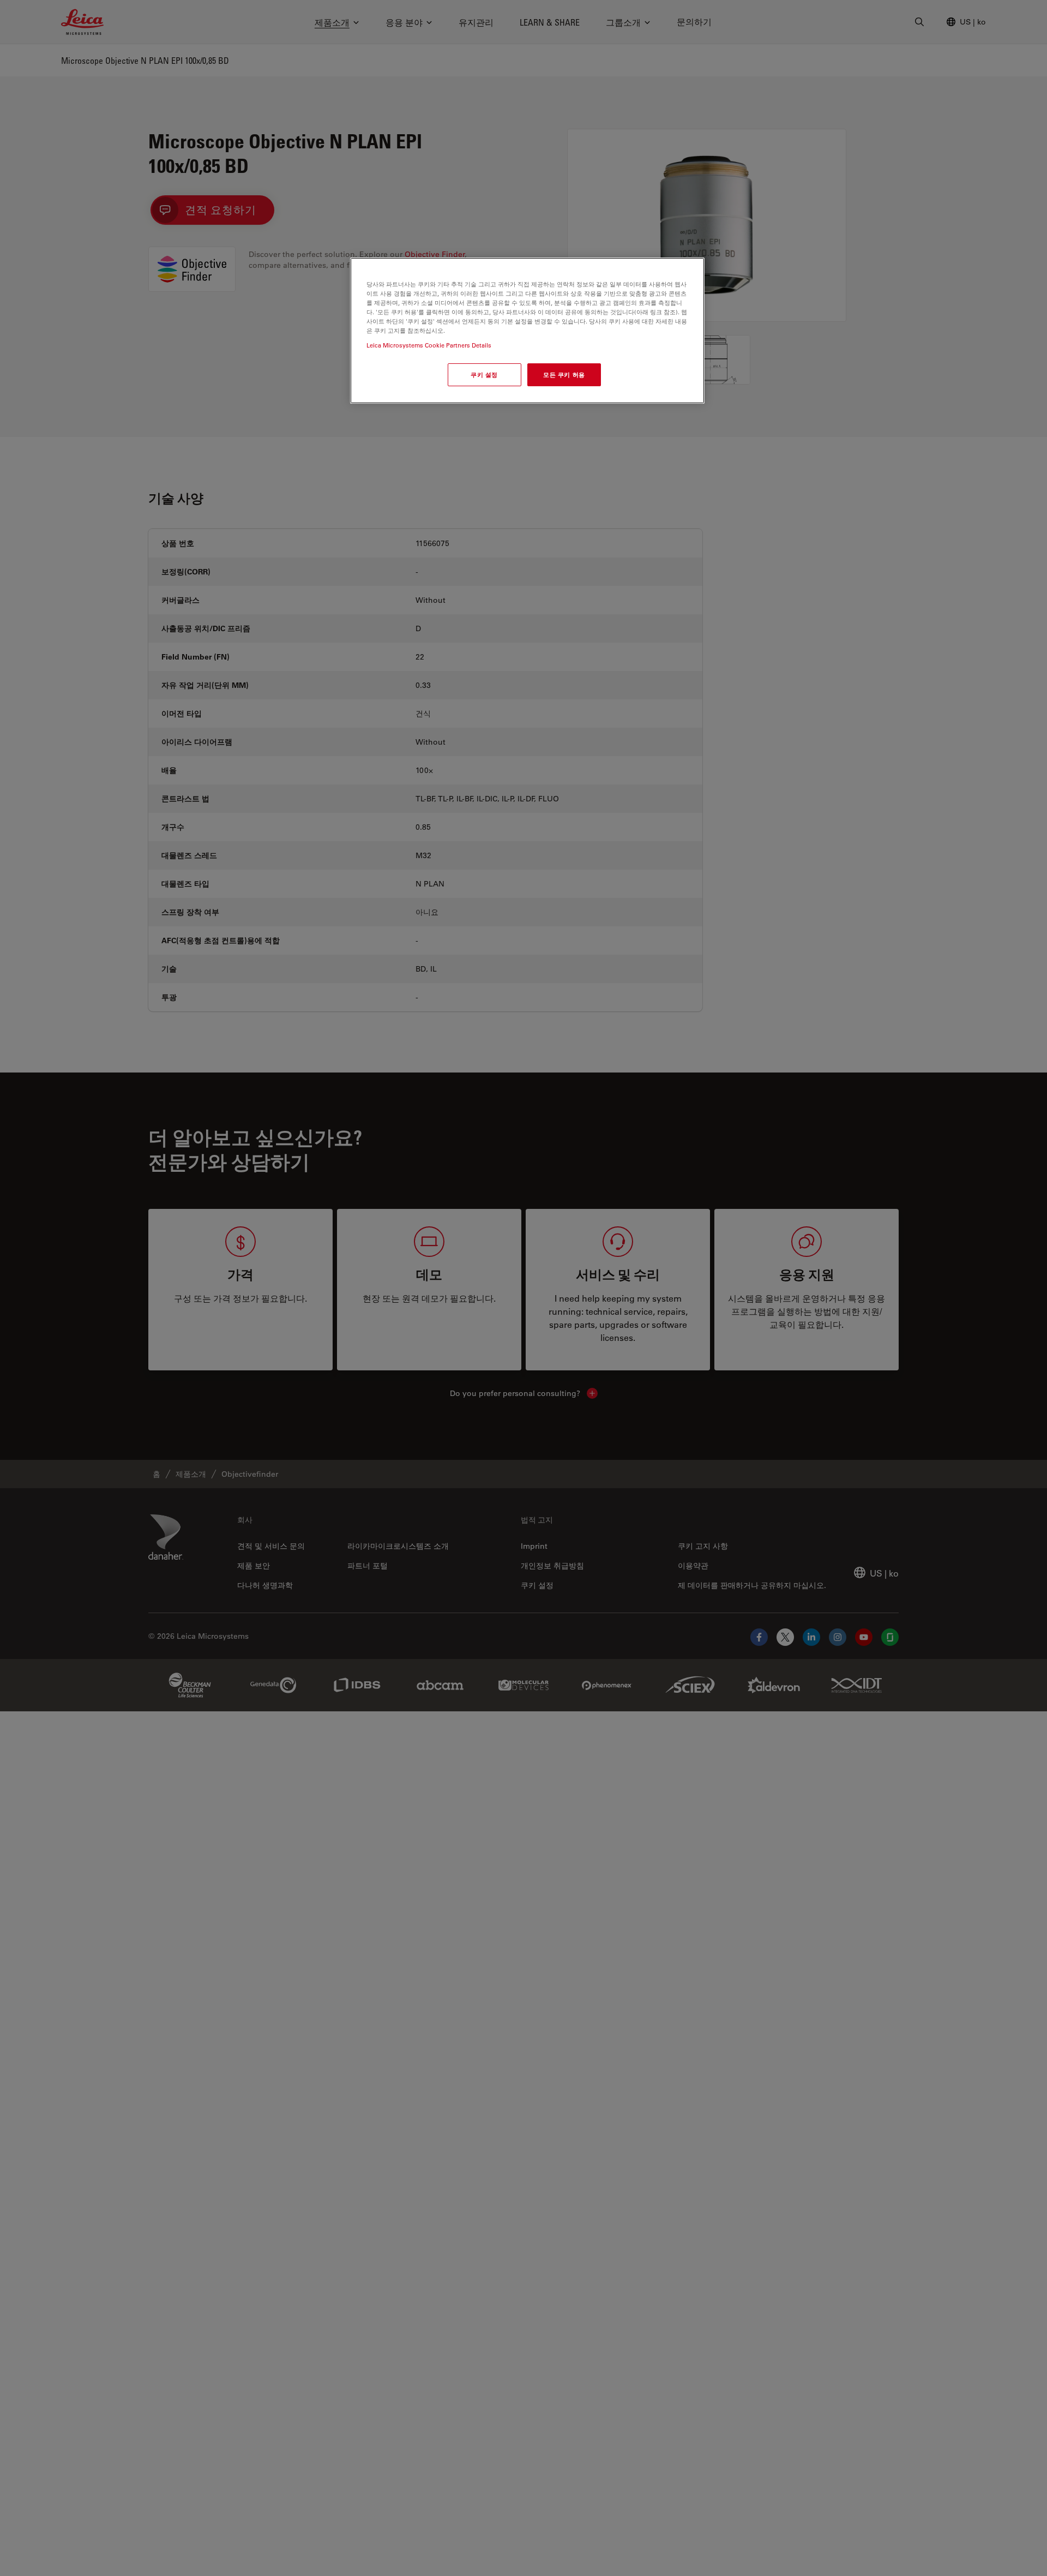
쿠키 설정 (484, 375)
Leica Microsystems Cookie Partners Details (429, 346)
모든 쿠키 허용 (564, 375)
